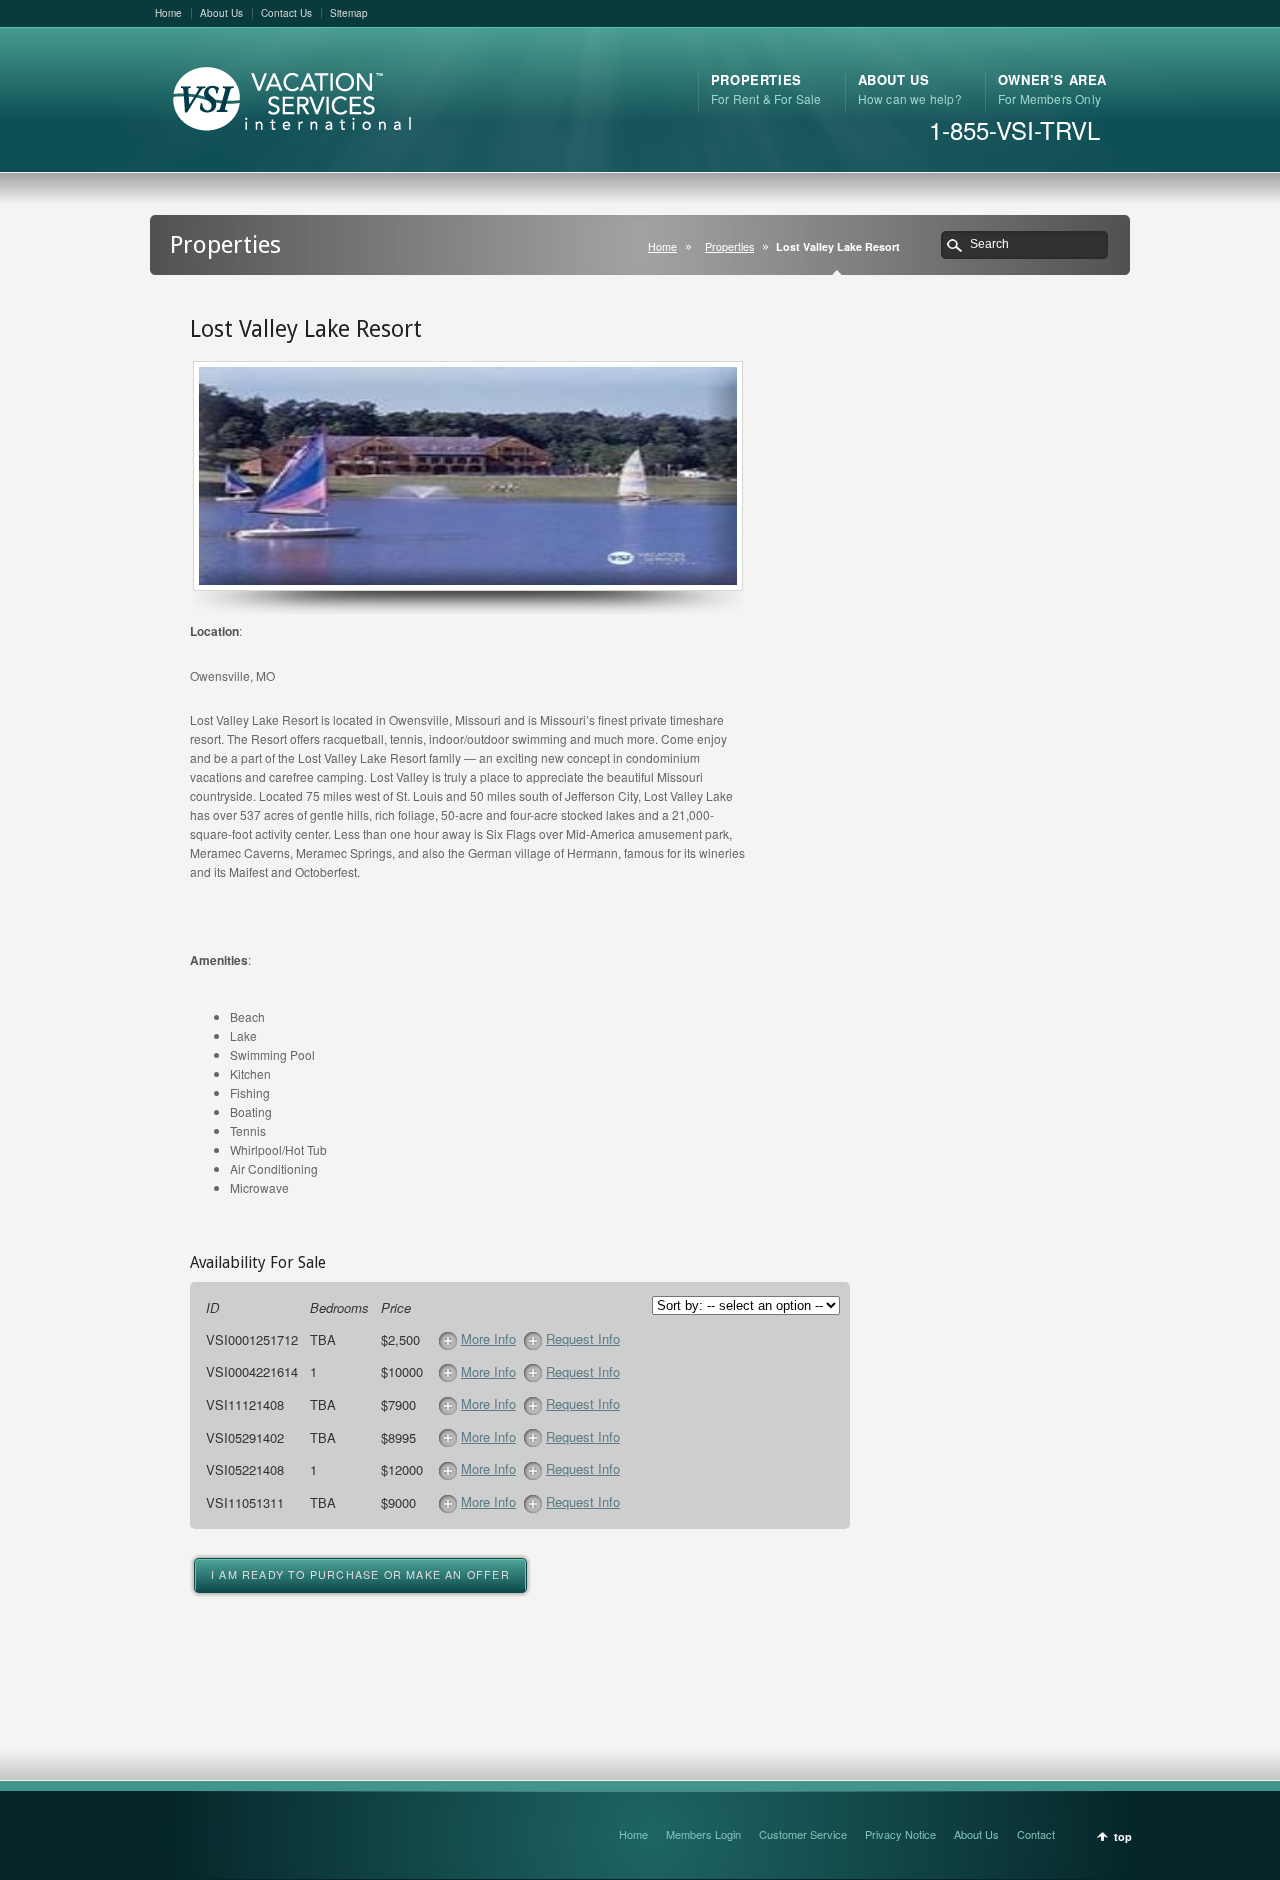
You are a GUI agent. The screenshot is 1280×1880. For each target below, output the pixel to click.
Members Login (703, 1834)
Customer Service (803, 1834)
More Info (488, 1338)
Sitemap (349, 13)
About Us (221, 13)
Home (168, 13)
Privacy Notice (900, 1834)
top (1123, 1836)
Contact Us (286, 13)
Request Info (583, 1338)
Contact (1036, 1834)
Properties (729, 246)
